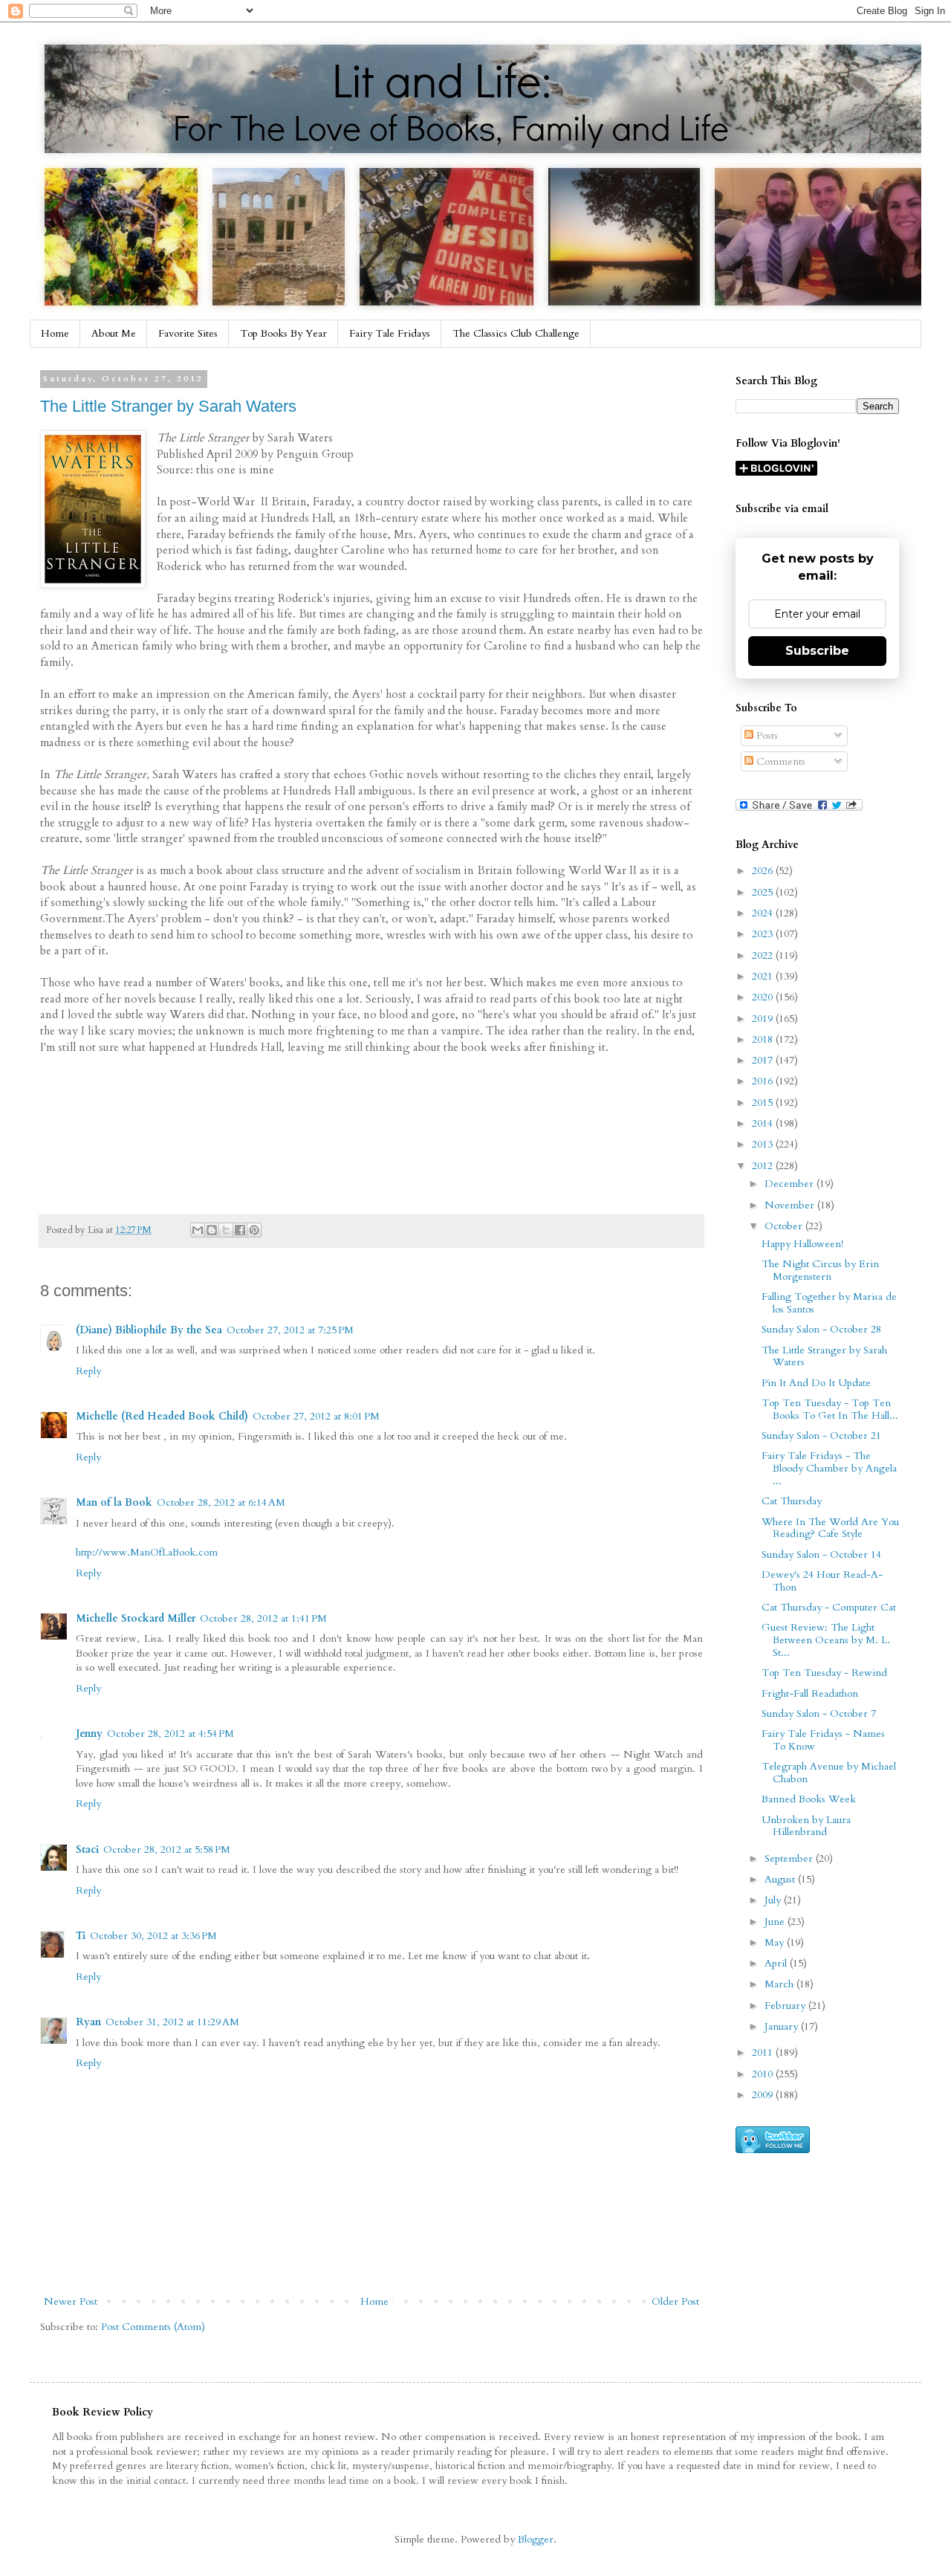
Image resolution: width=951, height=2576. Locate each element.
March (780, 1984)
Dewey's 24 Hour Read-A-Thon (822, 1581)
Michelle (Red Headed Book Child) (162, 1416)
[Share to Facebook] (240, 1230)
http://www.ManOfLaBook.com (147, 1552)
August (781, 1879)
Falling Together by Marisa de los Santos (829, 1303)
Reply (88, 1371)
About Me (114, 333)
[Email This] (198, 1230)
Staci (87, 1850)
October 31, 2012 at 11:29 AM (172, 2022)
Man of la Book (114, 1502)
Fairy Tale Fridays (390, 333)
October (785, 1226)
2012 (764, 1166)
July (774, 1900)
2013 (764, 1144)
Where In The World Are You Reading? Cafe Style (830, 1528)
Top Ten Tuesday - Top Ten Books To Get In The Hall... (830, 1409)
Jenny (89, 1734)
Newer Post (71, 2301)
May (776, 1942)
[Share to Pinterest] (254, 1230)
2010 (764, 2074)
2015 (764, 1103)
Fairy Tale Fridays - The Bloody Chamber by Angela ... (829, 1468)
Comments (779, 761)
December (791, 1184)
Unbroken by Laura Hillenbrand (806, 1826)
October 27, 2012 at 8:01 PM (316, 1416)
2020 (764, 997)
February (786, 2006)
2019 (764, 1019)
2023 (764, 934)
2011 (764, 2052)
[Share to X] (226, 1230)
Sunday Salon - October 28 (821, 1329)
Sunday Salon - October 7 (819, 1713)
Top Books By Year (283, 333)
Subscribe (817, 651)
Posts (766, 735)
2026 (764, 871)
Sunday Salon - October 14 (821, 1554)
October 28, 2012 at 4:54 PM (171, 1734)
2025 (764, 892)
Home (55, 333)
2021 (764, 976)
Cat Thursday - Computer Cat (829, 1607)
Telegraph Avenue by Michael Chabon (829, 1773)
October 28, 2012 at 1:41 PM (263, 1618)
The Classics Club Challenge (516, 333)
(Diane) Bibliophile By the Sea (149, 1330)
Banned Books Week (809, 1799)
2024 (764, 913)
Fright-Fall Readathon (810, 1693)
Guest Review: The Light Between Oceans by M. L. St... (826, 1640)
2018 (764, 1039)
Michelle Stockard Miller (136, 1618)
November (791, 1205)
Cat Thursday (792, 1501)
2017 (764, 1060)
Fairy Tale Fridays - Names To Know (823, 1740)
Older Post (675, 2301)
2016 (764, 1081)
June (776, 1922)
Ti (81, 1936)
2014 (764, 1123)
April (777, 1963)
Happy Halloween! (802, 1244)
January (783, 2026)
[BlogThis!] (212, 1230)
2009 (764, 2095)
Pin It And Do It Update (816, 1383)
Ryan (88, 2022)
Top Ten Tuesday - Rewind (824, 1673)
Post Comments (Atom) (153, 2327)
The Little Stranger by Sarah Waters (168, 406)
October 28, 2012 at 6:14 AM (221, 1502)
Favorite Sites (188, 333)
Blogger (536, 2539)
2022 (764, 955)
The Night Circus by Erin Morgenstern (820, 1270)
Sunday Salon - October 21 (821, 1436)
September (790, 1858)
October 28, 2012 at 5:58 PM (167, 1850)
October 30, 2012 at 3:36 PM (153, 1936)
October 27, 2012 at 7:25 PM (290, 1330)
